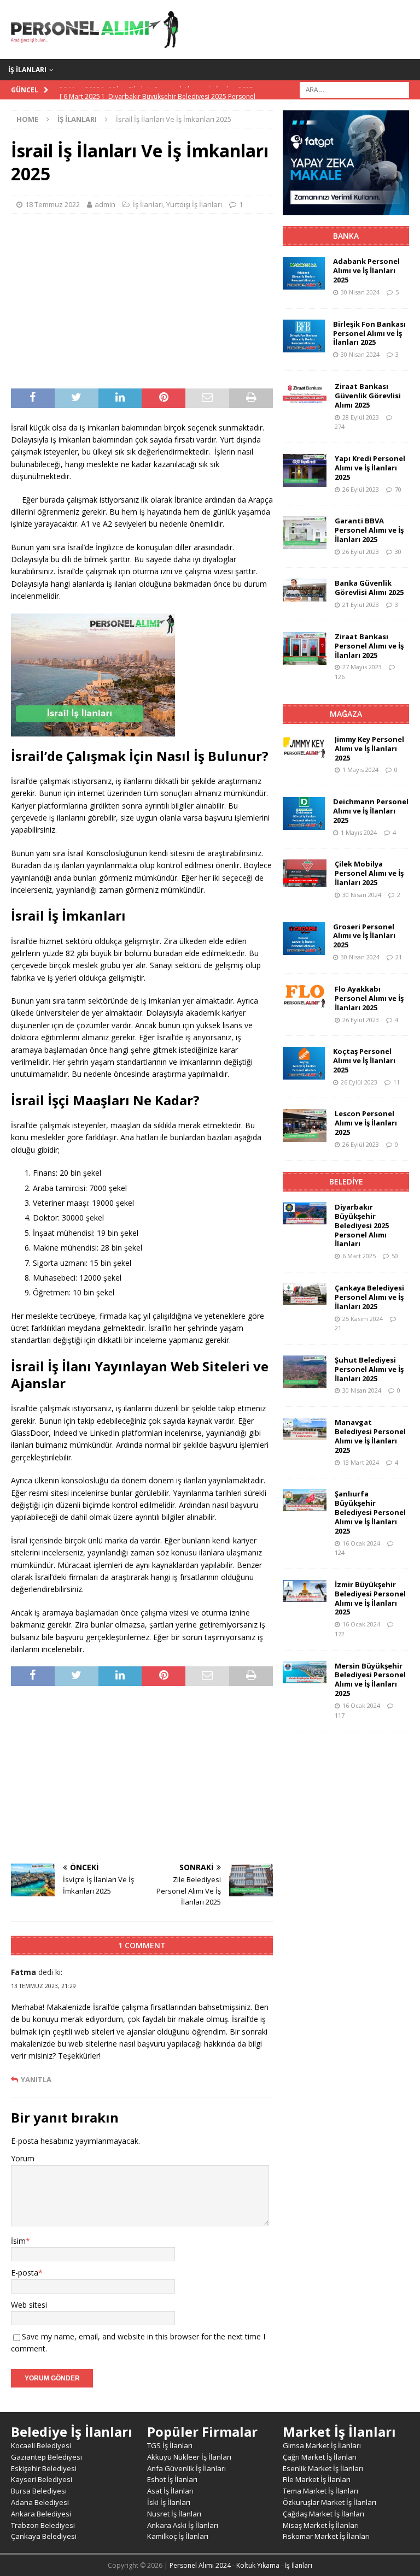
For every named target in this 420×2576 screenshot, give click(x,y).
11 (396, 1082)
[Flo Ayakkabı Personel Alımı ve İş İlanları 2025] (305, 997)
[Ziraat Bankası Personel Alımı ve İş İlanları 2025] (305, 649)
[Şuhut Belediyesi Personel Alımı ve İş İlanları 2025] (305, 1372)
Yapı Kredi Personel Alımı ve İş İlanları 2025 (370, 468)
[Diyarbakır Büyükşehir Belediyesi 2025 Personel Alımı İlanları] (305, 1213)
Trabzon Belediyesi (43, 2525)
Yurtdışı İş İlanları (194, 204)
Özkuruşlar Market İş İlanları (329, 2502)
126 (340, 677)
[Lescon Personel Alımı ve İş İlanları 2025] (305, 1125)
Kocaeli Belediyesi (41, 2445)
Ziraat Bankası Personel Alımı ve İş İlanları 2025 (369, 646)
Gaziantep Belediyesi (46, 2457)
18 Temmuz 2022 (52, 204)
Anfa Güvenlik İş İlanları (186, 2468)
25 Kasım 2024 (363, 1319)
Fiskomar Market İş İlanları (326, 2536)
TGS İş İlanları (170, 2445)
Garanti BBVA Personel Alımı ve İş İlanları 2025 (369, 530)
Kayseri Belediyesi (42, 2479)
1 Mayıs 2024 (360, 770)
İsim (18, 2241)
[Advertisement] (142, 301)
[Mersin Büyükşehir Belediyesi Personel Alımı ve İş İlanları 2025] (305, 1672)
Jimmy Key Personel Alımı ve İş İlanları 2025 (369, 748)
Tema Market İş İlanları (320, 2491)
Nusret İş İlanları (174, 2514)
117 (340, 1715)
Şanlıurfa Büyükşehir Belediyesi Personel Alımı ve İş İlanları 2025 (370, 1512)
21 (399, 957)
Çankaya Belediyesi (44, 2536)
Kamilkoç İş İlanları (178, 2536)
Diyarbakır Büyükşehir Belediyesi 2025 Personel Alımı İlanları (362, 1225)
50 (395, 1256)
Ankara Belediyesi (41, 2514)
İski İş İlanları (169, 2502)
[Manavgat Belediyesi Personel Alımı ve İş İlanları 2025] (305, 1429)
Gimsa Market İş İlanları (322, 2445)
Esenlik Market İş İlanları (323, 2468)
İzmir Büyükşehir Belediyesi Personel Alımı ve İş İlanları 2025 (370, 1598)
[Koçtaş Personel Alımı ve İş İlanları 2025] (304, 1063)
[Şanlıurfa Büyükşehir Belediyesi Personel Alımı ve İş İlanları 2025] (305, 1500)
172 (340, 1634)
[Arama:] (354, 89)
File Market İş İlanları (317, 2479)
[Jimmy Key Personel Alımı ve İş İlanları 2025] (305, 747)
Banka (346, 236)
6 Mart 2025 (359, 1256)
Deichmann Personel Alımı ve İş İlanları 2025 (371, 811)
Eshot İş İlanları (172, 2479)
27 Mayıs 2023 (362, 667)
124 (340, 1552)
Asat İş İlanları (170, 2491)
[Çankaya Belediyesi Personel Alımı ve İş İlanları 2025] (305, 1294)
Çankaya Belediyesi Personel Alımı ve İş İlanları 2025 (369, 1297)
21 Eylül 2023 (361, 605)
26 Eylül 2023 (361, 489)
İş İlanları (27, 70)
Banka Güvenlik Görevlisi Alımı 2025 (369, 588)
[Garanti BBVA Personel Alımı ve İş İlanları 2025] (305, 533)
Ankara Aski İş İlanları (183, 2525)
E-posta (25, 2273)
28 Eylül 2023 (361, 417)
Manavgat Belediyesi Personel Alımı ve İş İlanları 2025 (370, 1436)
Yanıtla (36, 2080)
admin (105, 204)
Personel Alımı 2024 (200, 2565)
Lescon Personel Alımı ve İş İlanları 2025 (366, 1123)
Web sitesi (29, 2305)
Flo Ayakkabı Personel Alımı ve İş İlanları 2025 (369, 998)
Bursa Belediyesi (39, 2491)
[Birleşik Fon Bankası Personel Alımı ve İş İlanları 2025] (304, 336)
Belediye (346, 1181)
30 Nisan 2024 (360, 292)
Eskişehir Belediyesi (44, 2468)
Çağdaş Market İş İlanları (323, 2514)
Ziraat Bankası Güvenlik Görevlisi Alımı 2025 (368, 396)
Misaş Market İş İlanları (321, 2525)
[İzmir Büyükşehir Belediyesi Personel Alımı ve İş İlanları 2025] (305, 1591)
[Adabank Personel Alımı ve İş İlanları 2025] (304, 273)
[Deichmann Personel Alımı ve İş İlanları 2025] (304, 814)
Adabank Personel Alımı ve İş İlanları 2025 (366, 270)
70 (398, 489)
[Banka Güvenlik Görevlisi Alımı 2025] (305, 590)
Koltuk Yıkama (258, 2565)
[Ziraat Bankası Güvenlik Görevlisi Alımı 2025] (305, 393)
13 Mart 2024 (361, 1462)
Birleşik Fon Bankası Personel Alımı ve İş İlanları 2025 (369, 333)
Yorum (23, 2158)
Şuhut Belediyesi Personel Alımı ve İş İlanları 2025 (369, 1369)
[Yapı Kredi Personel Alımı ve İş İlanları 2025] (305, 470)
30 (398, 552)
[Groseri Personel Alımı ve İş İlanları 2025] (304, 939)
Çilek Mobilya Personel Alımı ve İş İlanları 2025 (369, 873)
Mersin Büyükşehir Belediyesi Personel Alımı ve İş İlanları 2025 (370, 1680)
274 (340, 426)
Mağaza (346, 714)
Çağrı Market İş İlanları (320, 2457)
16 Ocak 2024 (361, 1543)
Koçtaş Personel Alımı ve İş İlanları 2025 (364, 1060)
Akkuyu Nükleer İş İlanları (189, 2457)
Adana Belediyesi (40, 2502)
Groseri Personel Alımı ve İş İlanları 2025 (364, 936)
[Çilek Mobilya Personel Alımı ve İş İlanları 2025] (305, 873)
